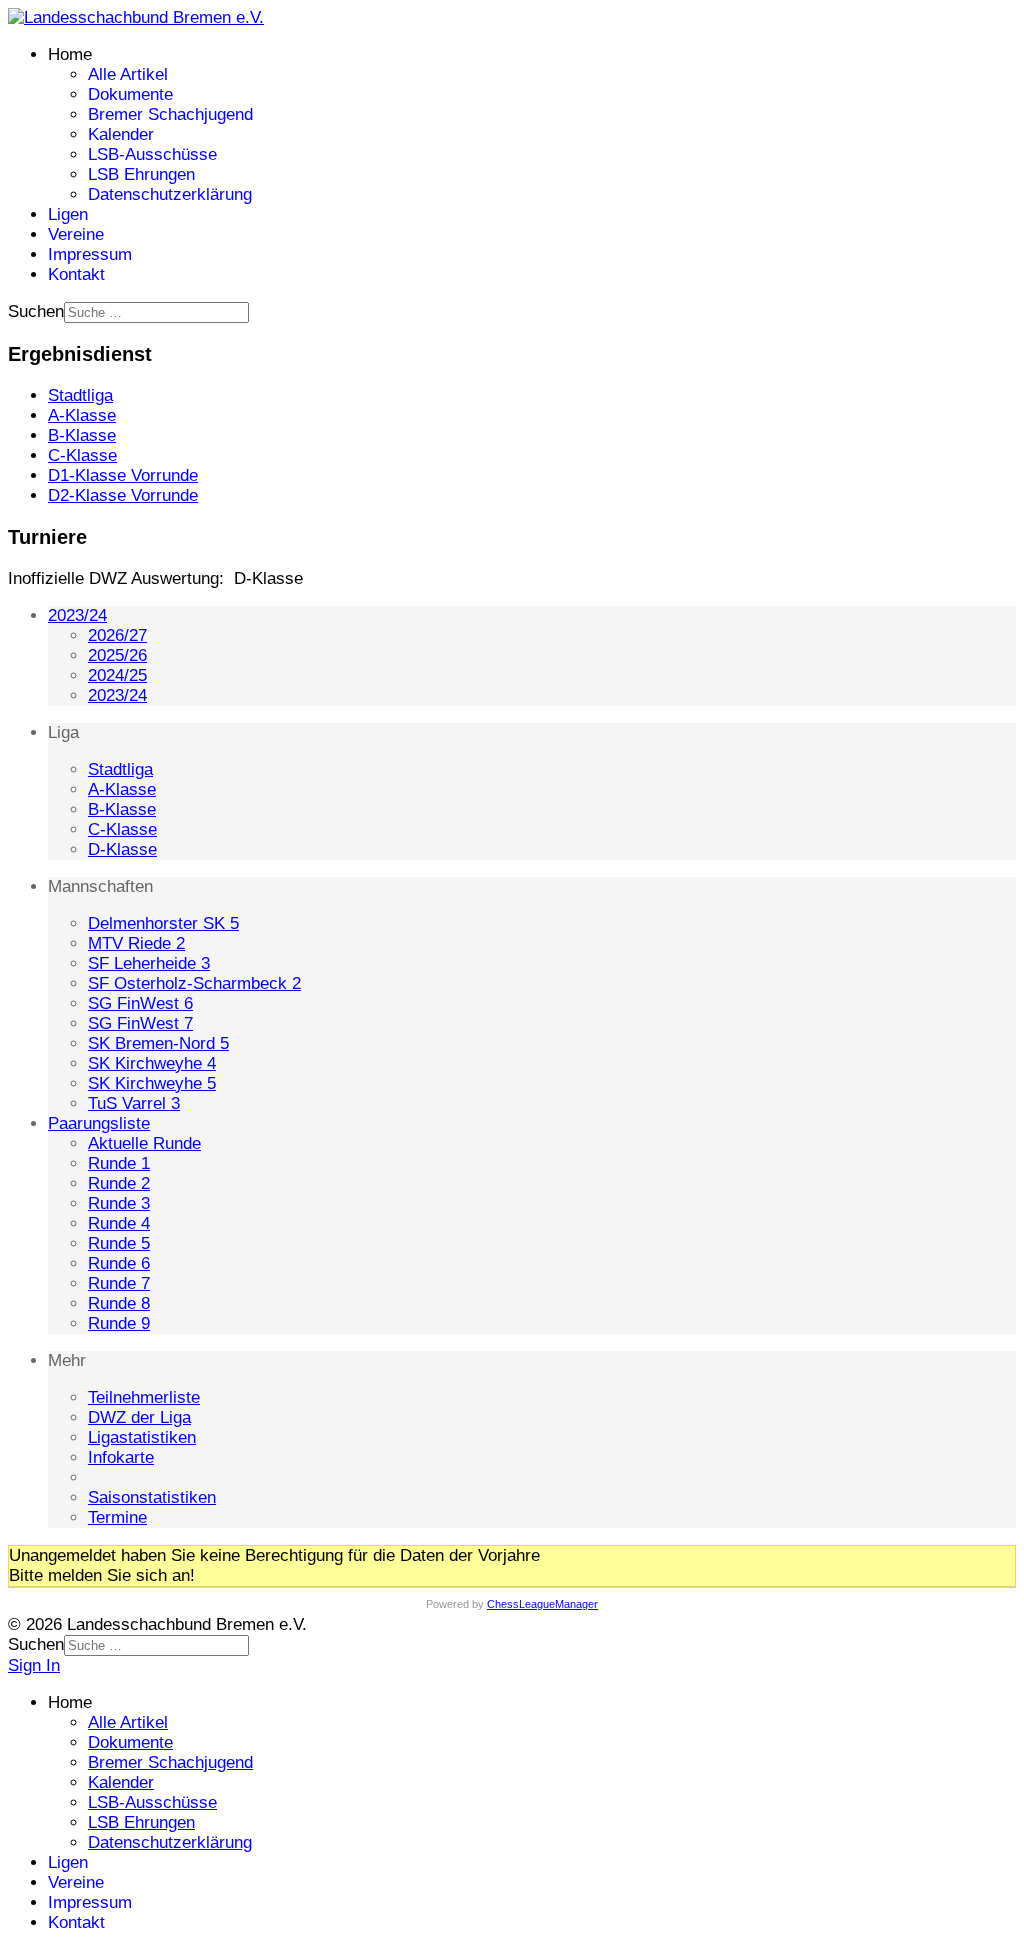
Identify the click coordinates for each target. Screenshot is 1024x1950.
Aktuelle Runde (144, 1143)
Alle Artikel (128, 74)
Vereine (76, 234)
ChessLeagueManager (542, 1604)
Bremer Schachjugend (170, 114)
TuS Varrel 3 (134, 1103)
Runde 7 (119, 1283)
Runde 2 (119, 1183)
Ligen (68, 214)
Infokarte (121, 1457)
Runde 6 (119, 1263)
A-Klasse (122, 789)
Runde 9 (119, 1323)
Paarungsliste (99, 1123)
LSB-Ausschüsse (152, 154)
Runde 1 (119, 1163)
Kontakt (76, 274)
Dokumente (130, 94)
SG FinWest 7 (140, 1023)
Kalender (121, 134)
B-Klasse (122, 809)
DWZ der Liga (139, 1417)
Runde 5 (119, 1243)
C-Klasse (122, 829)
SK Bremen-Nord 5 (158, 1043)
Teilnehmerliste (144, 1397)
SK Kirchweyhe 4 (152, 1063)
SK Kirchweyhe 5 (152, 1083)
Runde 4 (119, 1223)
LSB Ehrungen (141, 174)
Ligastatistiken (142, 1437)
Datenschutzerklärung (170, 194)
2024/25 (117, 675)
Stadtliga (120, 769)
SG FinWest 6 (140, 1003)
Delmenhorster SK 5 (163, 923)
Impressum (90, 254)
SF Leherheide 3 (149, 963)
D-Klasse (122, 849)
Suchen (36, 311)
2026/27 (117, 635)
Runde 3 (119, 1203)
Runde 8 (119, 1303)
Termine (117, 1517)
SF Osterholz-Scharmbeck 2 (194, 983)
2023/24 (77, 615)
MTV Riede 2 (136, 943)
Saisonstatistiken (152, 1497)
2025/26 (117, 655)
